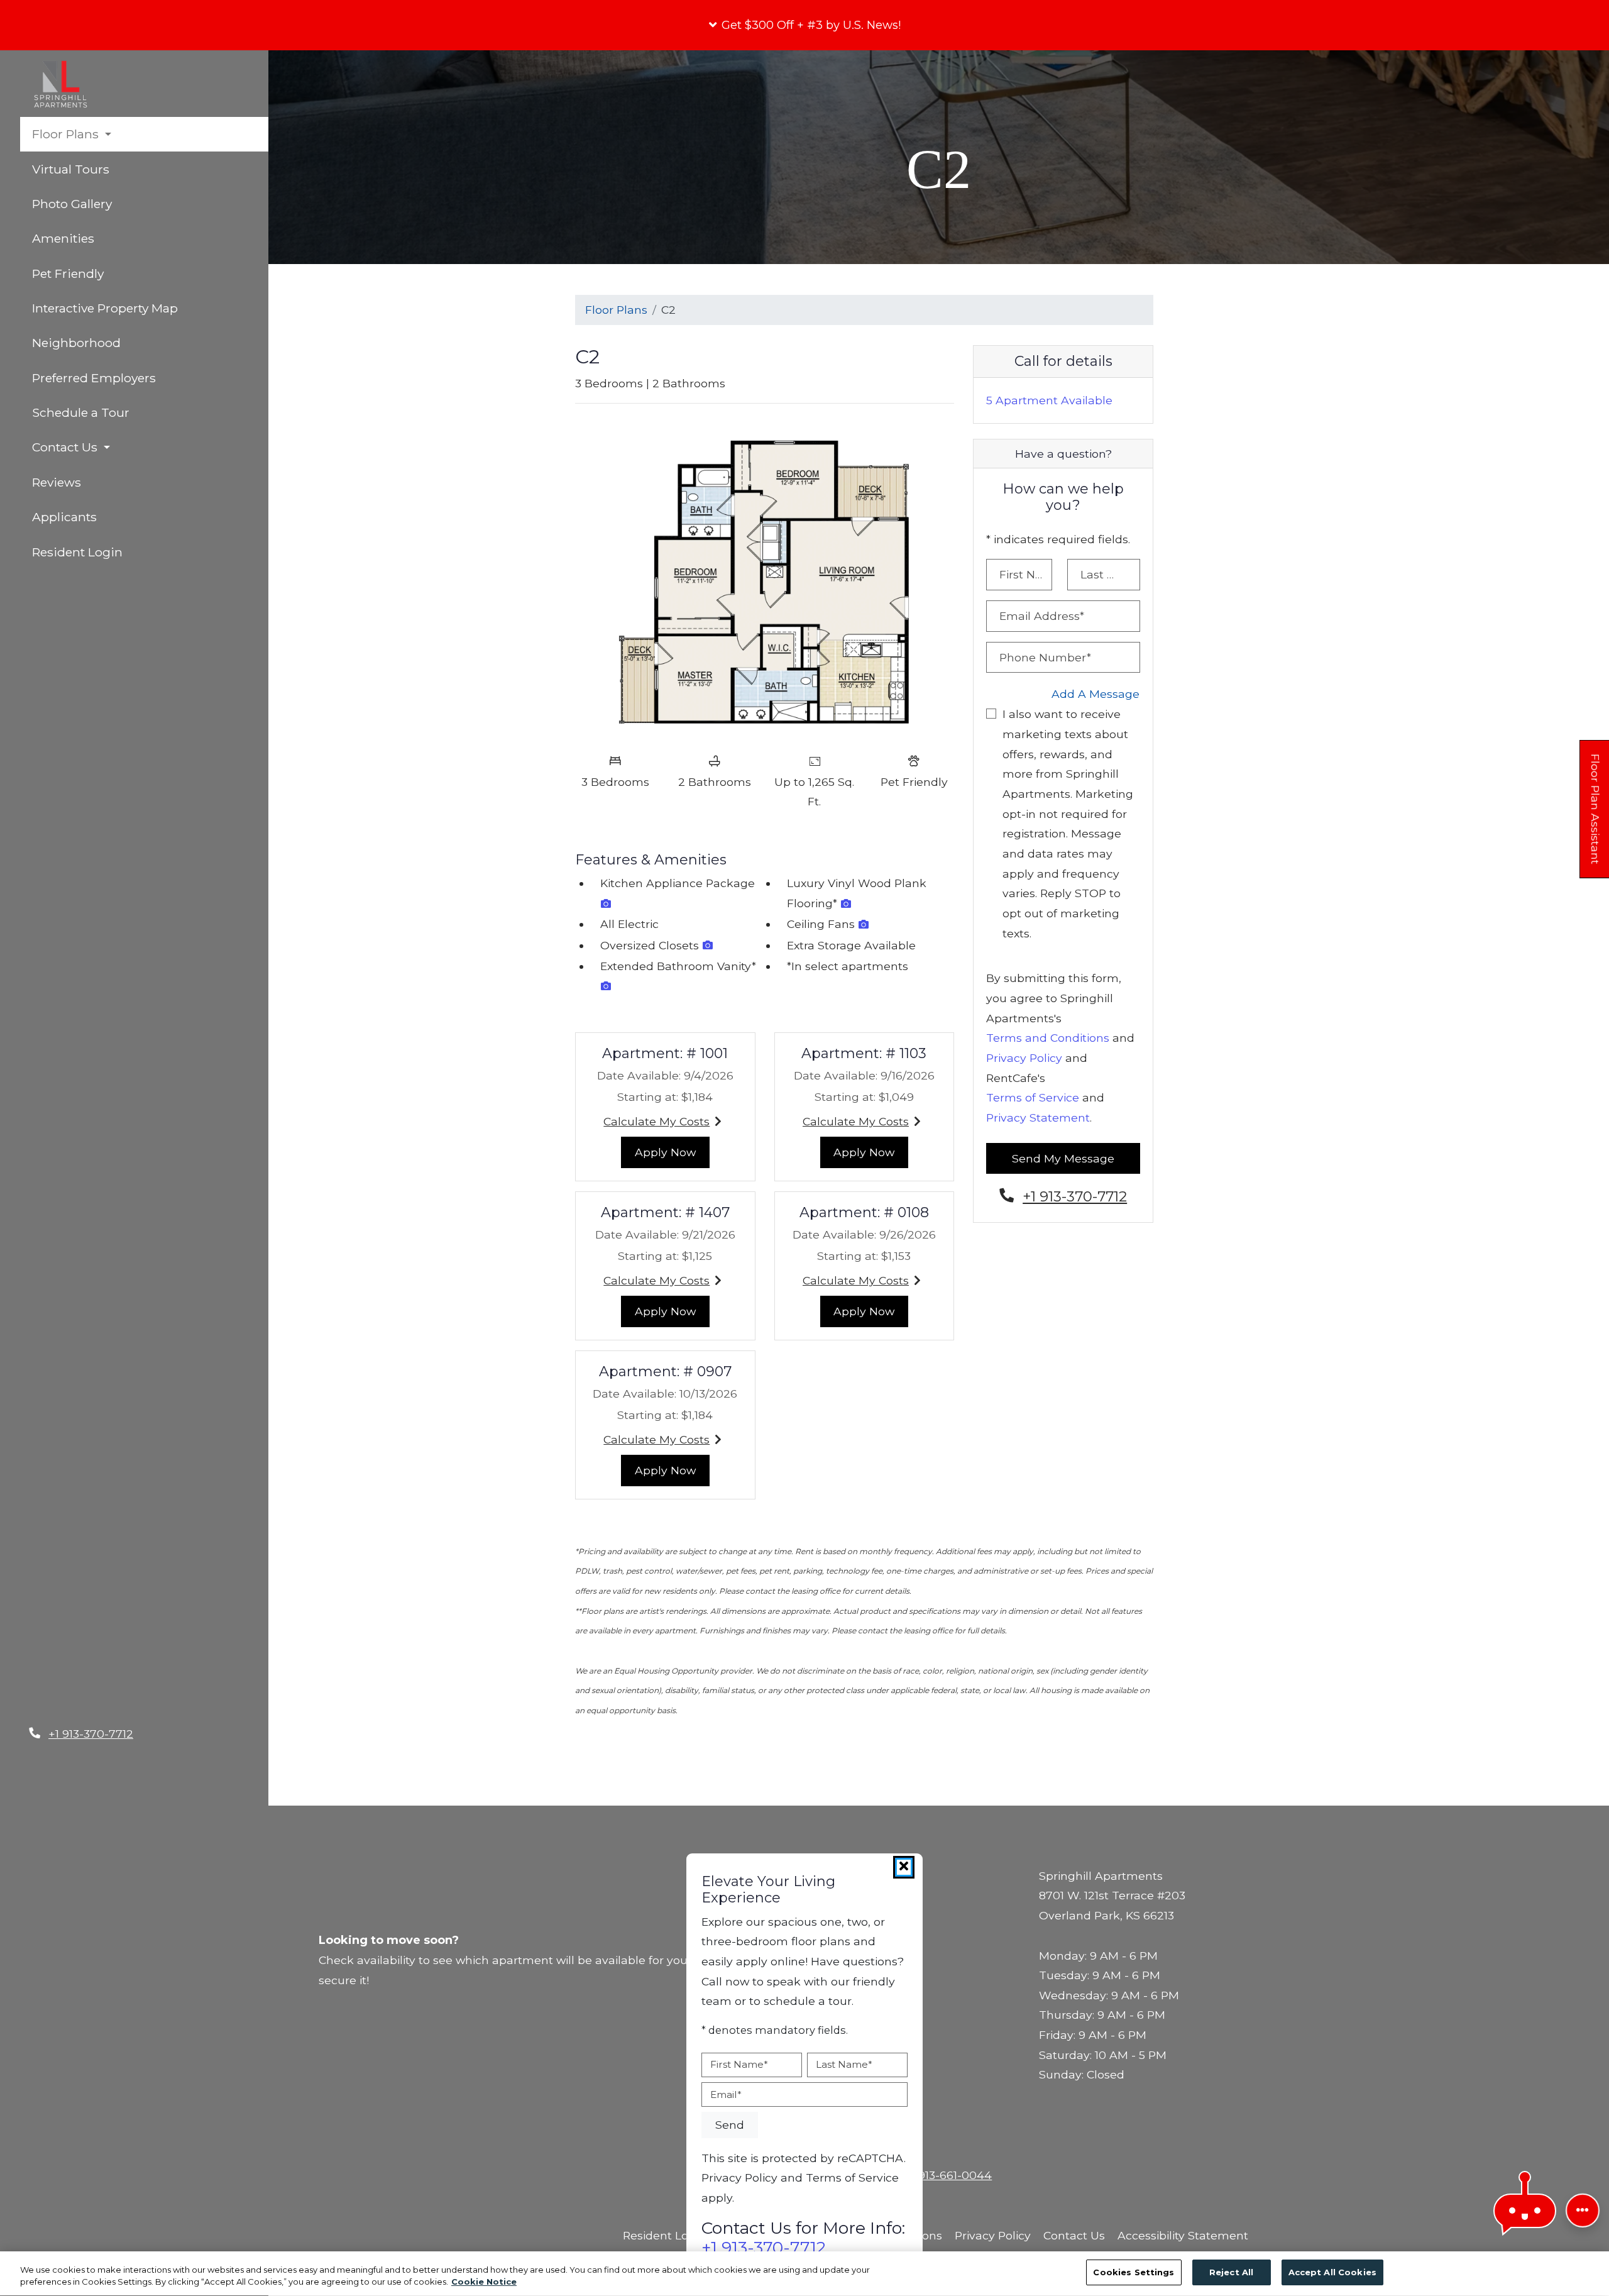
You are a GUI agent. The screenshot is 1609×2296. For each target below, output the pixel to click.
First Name (739, 2064)
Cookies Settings (1134, 2272)
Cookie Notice (484, 2282)
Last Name (844, 2064)
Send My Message (1063, 1158)
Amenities (63, 238)
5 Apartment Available (1049, 400)
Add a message (1096, 694)
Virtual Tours (71, 169)
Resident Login (134, 552)
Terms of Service (1033, 1097)
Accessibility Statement (1183, 2235)
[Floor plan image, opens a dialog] (765, 580)
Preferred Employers (94, 378)
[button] (804, 25)
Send (730, 2125)
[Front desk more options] (1583, 2210)
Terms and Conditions (1048, 1038)
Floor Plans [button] (67, 134)
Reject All (1231, 2272)
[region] (804, 2274)
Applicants (121, 516)
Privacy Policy (1024, 1058)
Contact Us (1074, 2235)
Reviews (57, 482)
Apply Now (672, 1152)
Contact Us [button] (66, 447)
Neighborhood (76, 343)
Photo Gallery (72, 204)
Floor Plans (616, 310)
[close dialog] (904, 1867)
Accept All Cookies (1332, 2272)
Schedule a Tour (81, 412)
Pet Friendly (68, 273)
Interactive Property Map (105, 308)
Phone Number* (1045, 657)
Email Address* (1042, 616)
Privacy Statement (1038, 1118)
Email (726, 2094)
